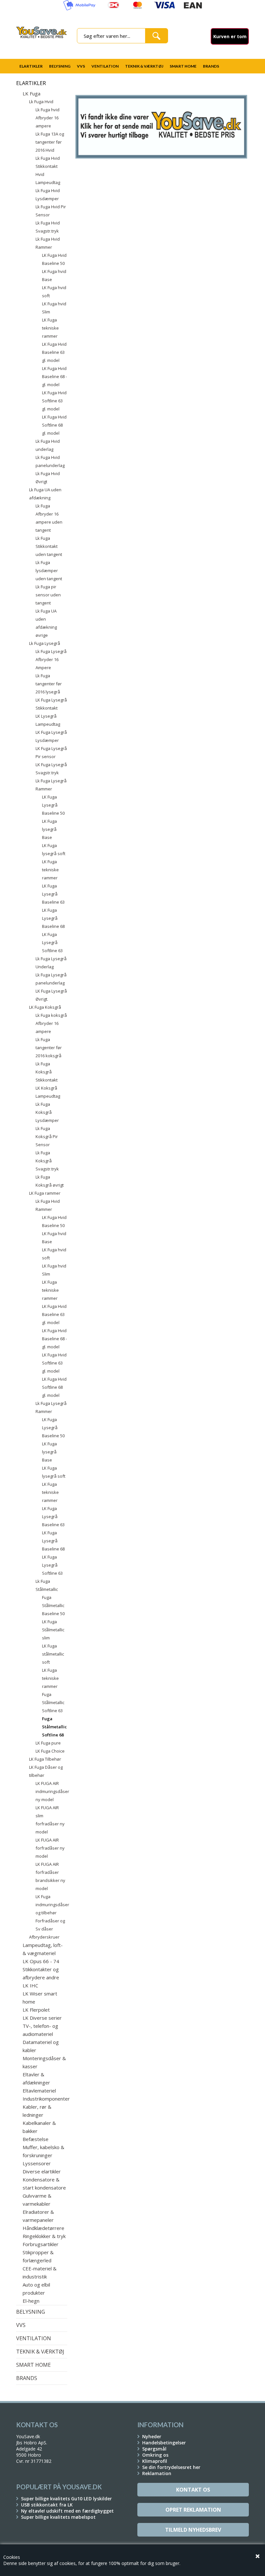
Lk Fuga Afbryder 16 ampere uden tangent (49, 518)
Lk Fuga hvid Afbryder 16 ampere (48, 118)
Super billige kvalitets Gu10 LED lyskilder (66, 2499)
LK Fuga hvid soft (54, 292)
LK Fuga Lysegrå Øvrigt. (51, 995)
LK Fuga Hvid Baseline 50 (54, 259)
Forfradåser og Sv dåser (50, 1925)
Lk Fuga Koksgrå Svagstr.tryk (47, 1161)
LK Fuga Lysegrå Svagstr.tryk (51, 769)
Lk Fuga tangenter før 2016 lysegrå (49, 684)
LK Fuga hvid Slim (54, 308)
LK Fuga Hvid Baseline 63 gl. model (54, 352)
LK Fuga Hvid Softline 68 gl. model (54, 425)
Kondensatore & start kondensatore (44, 2184)
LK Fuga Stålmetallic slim (53, 1630)
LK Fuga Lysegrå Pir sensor (51, 752)
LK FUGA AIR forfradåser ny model (50, 1848)
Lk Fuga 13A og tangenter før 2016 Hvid (50, 142)
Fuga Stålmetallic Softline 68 (54, 1727)
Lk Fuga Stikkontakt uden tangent (49, 546)
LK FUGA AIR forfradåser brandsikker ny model (50, 1876)
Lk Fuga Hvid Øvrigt (48, 478)
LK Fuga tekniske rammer (50, 328)
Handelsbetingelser (164, 2443)
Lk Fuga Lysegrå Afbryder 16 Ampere (51, 659)
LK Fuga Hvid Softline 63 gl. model (54, 401)
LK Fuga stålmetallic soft (53, 1654)
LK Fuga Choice (50, 1751)
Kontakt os (193, 2490)
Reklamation (157, 2473)
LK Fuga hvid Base (54, 275)
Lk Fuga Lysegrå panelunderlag (51, 979)
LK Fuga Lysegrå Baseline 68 (53, 918)
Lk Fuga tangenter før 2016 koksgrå (49, 1048)
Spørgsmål (154, 2449)
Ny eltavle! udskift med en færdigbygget (67, 2511)
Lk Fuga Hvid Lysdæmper (48, 195)
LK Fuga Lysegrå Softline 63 (52, 942)
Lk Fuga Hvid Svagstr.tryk (48, 227)
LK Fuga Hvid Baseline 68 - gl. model (54, 376)
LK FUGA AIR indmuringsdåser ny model (51, 1791)
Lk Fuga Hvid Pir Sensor (51, 211)
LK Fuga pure (48, 1743)
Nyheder (152, 2436)
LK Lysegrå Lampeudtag (48, 720)
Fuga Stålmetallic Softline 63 (53, 1702)
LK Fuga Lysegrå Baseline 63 (53, 894)
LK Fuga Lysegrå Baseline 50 (53, 805)
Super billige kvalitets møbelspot (58, 2517)
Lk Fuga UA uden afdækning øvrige (46, 623)
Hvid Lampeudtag (48, 178)
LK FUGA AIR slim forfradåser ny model (50, 1820)
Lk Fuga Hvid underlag (48, 445)
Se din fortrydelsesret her (171, 2467)
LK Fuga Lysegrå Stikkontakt (51, 704)
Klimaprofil (155, 2461)
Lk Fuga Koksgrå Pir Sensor (47, 1136)
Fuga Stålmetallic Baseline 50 (53, 1605)
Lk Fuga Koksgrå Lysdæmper (47, 1112)
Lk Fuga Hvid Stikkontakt (48, 162)
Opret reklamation (193, 2510)
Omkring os (155, 2455)
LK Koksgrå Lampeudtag (48, 1092)
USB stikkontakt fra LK (47, 2505)
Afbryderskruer (44, 1937)
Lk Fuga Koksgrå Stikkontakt (47, 1072)
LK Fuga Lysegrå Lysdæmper (51, 736)
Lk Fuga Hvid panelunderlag (50, 461)
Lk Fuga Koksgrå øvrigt (50, 1181)
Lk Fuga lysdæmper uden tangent (49, 571)
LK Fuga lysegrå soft (54, 849)
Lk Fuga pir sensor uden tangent (48, 595)
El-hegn (31, 2301)
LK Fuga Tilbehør (45, 1759)
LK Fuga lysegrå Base (49, 829)
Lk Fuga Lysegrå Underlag (51, 963)
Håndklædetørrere (43, 2228)
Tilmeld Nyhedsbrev (193, 2530)
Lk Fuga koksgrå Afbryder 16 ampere (51, 1023)
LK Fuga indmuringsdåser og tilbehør (51, 1905)
